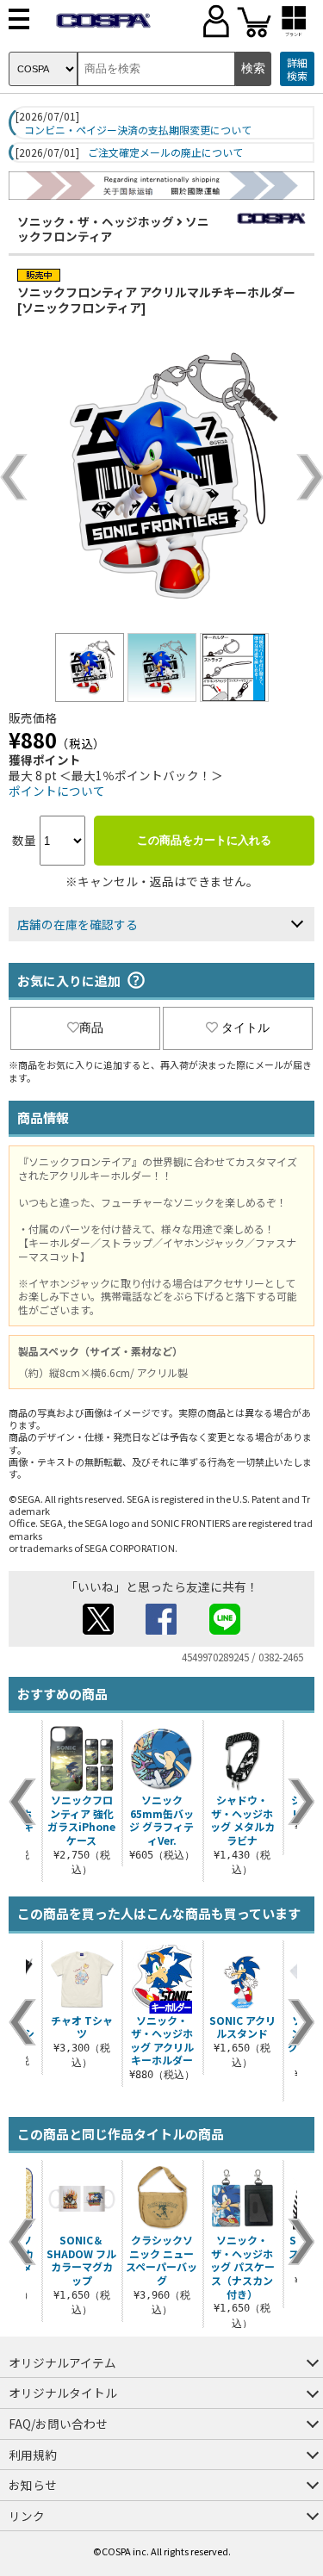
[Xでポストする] (98, 1629)
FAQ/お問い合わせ (58, 2424)
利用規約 (33, 2455)
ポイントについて (57, 791)
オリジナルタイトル (63, 2393)
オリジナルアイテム (62, 2362)
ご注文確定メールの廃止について (165, 152)
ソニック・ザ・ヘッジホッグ (96, 221)
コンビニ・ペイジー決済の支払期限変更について (138, 130)
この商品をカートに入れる (204, 840)
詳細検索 (297, 69)
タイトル (245, 1027)
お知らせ (33, 2485)
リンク (27, 2516)
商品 (91, 1027)
